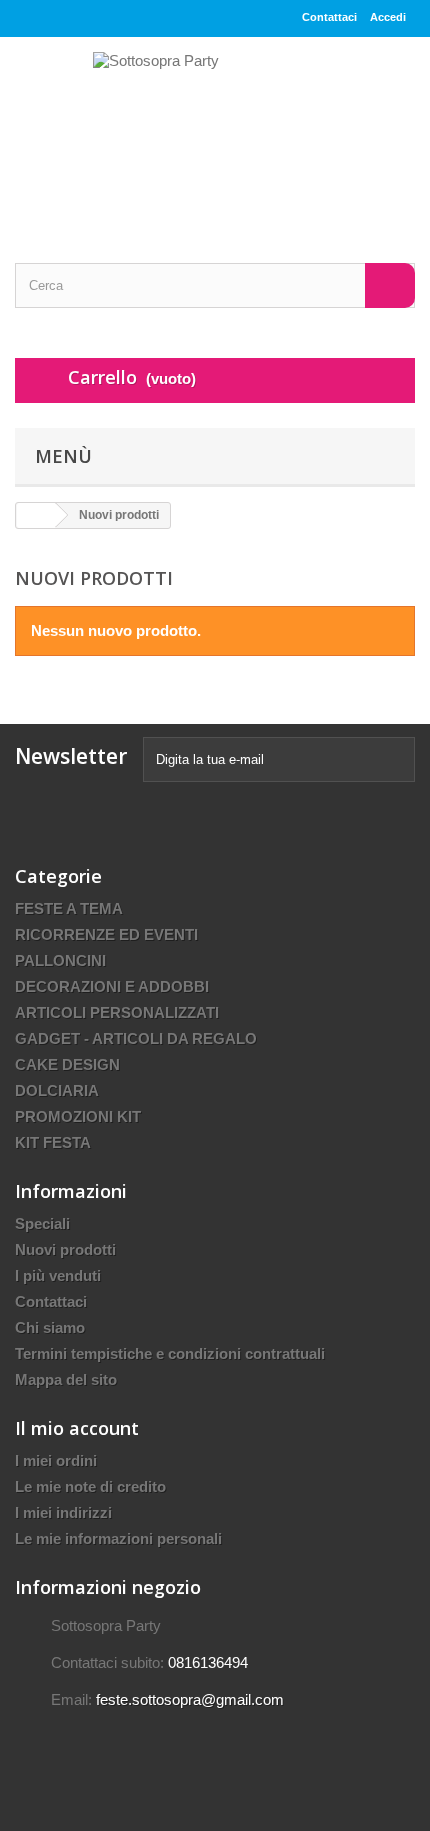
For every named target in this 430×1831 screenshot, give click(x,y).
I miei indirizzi (63, 1512)
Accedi (388, 17)
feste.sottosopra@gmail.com (190, 1699)
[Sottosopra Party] (215, 132)
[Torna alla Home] (36, 515)
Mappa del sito (66, 1379)
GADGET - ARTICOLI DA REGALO (136, 1038)
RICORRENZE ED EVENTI (106, 934)
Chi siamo (50, 1327)
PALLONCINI (60, 960)
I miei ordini (56, 1460)
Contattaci (329, 17)
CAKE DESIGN (67, 1064)
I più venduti (58, 1275)
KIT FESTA (53, 1142)
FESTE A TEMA (69, 908)
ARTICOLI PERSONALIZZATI (117, 1012)
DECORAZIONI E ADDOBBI (112, 986)
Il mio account (77, 1428)
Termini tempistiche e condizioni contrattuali (170, 1353)
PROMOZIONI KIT (78, 1116)
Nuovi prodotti (65, 1249)
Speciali (42, 1223)
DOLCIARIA (57, 1090)
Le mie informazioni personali (118, 1538)
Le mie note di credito (90, 1486)
